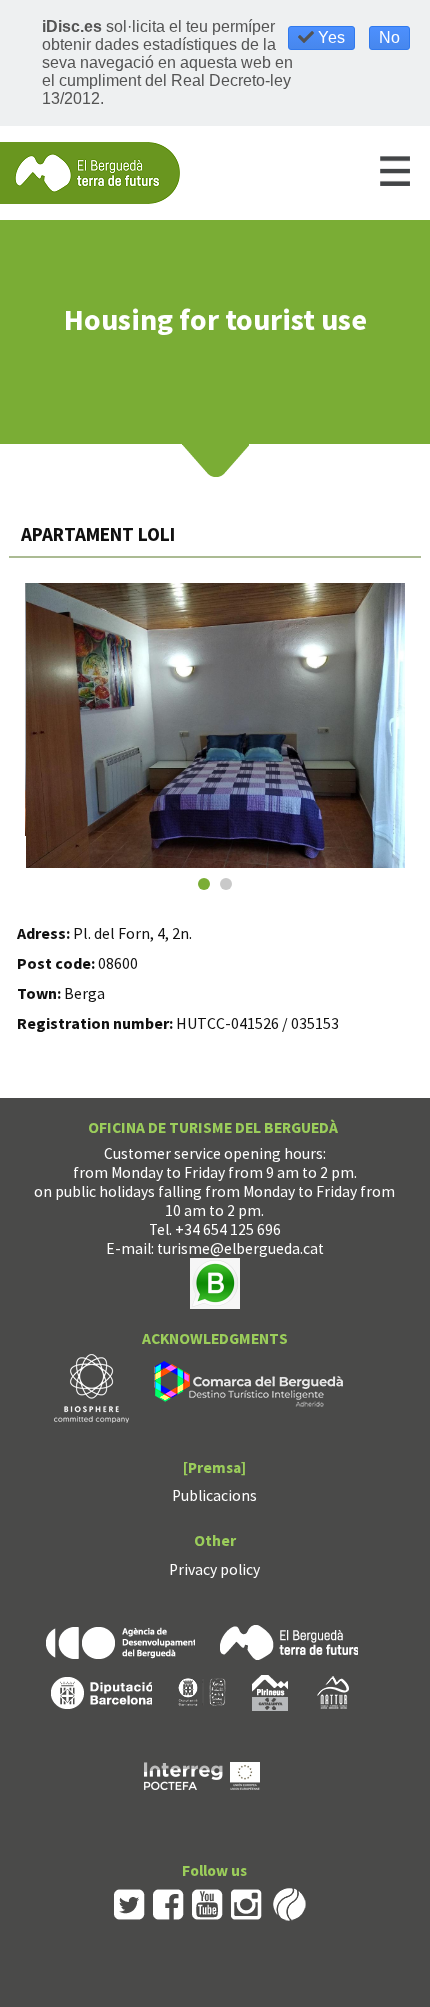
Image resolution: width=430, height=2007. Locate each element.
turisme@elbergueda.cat (240, 1248)
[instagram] (246, 1902)
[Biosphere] (91, 1386)
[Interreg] (202, 1774)
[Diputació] (101, 1691)
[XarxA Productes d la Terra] (202, 1691)
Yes (329, 37)
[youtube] (207, 1902)
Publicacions (214, 1495)
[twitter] (129, 1902)
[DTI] (252, 1386)
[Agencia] (120, 1640)
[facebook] (168, 1902)
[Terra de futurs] (289, 1640)
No (389, 37)
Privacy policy (214, 1569)
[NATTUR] (333, 1691)
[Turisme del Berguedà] (90, 171)
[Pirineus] (270, 1691)
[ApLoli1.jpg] (216, 725)
